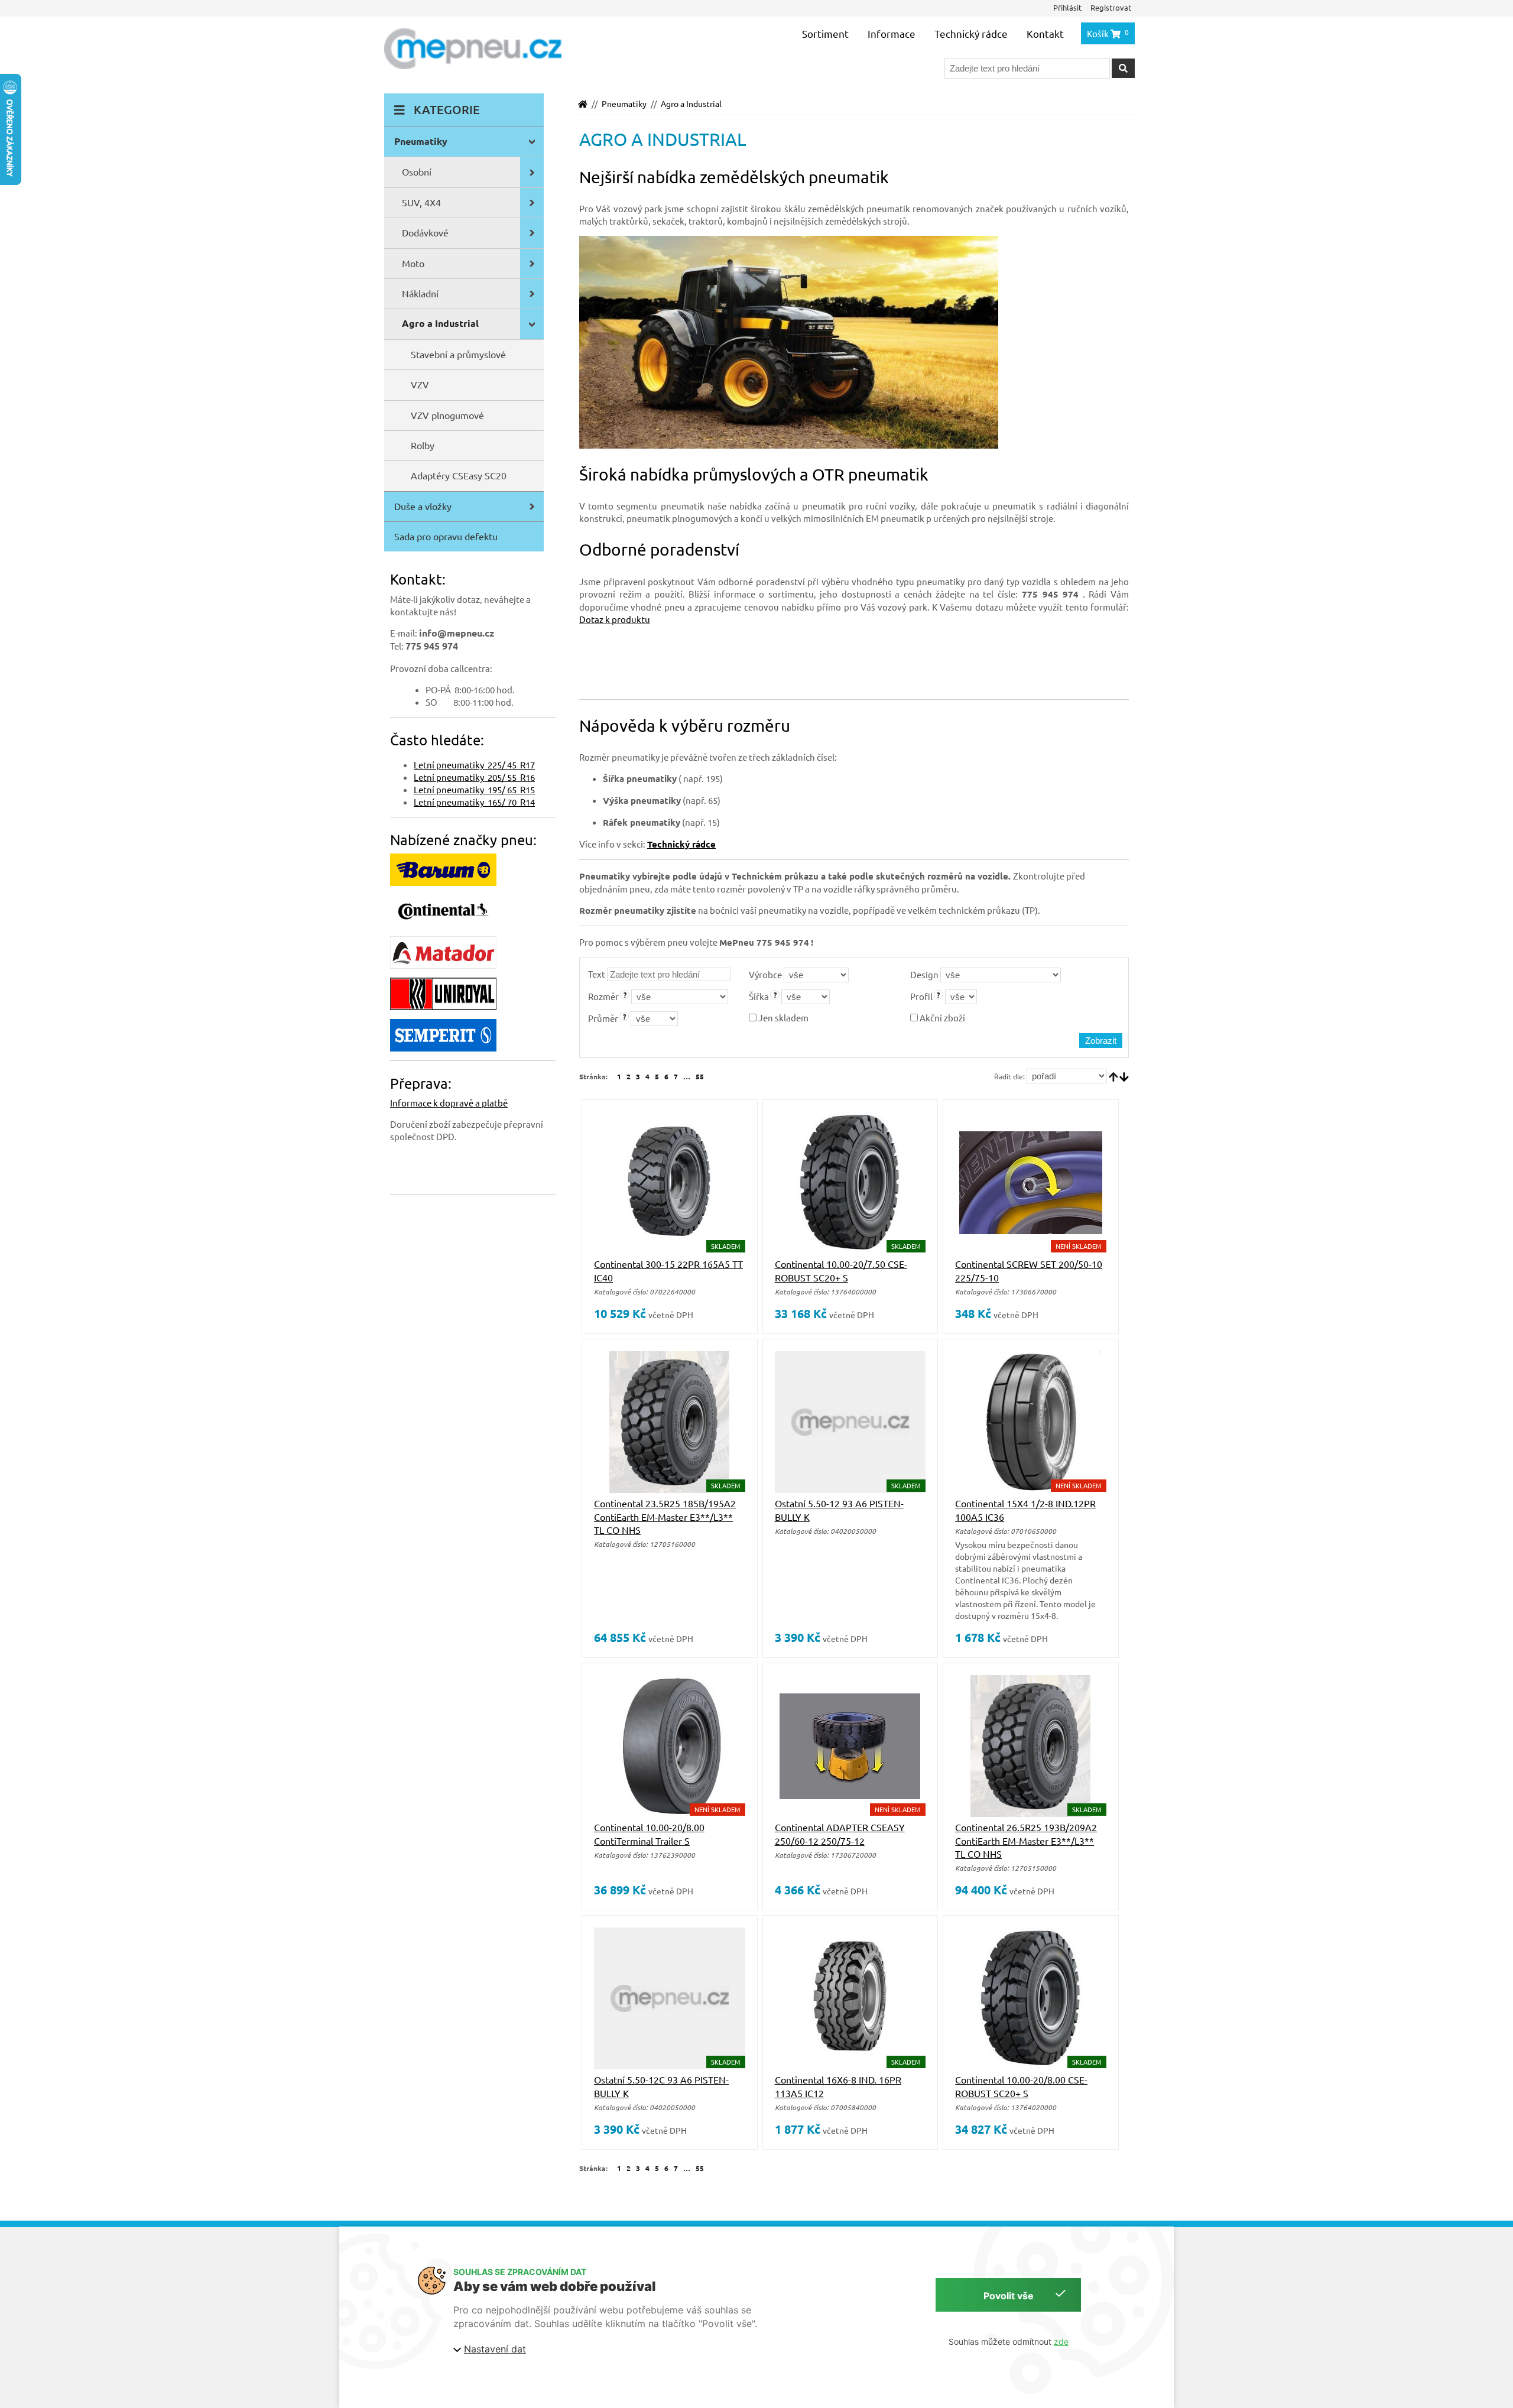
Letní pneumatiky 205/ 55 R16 (474, 777)
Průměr (603, 1018)
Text (597, 974)
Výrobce (765, 974)
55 (700, 1076)
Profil (921, 996)
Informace (892, 33)
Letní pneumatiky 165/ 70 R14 (474, 802)
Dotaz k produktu (615, 619)
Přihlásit (1067, 7)
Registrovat (1111, 7)
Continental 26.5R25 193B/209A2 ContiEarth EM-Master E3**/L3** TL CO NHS (1026, 1840)
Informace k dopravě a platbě (449, 1103)
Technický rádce (971, 33)
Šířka (759, 996)
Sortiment (825, 33)
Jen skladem (783, 1018)
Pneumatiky (624, 103)
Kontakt (1045, 33)
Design (924, 974)
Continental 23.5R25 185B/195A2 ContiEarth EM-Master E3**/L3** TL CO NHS (665, 1516)
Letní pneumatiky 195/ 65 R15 (474, 789)
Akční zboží (941, 1018)
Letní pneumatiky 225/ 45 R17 (474, 765)
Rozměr (603, 996)
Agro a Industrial (691, 103)
